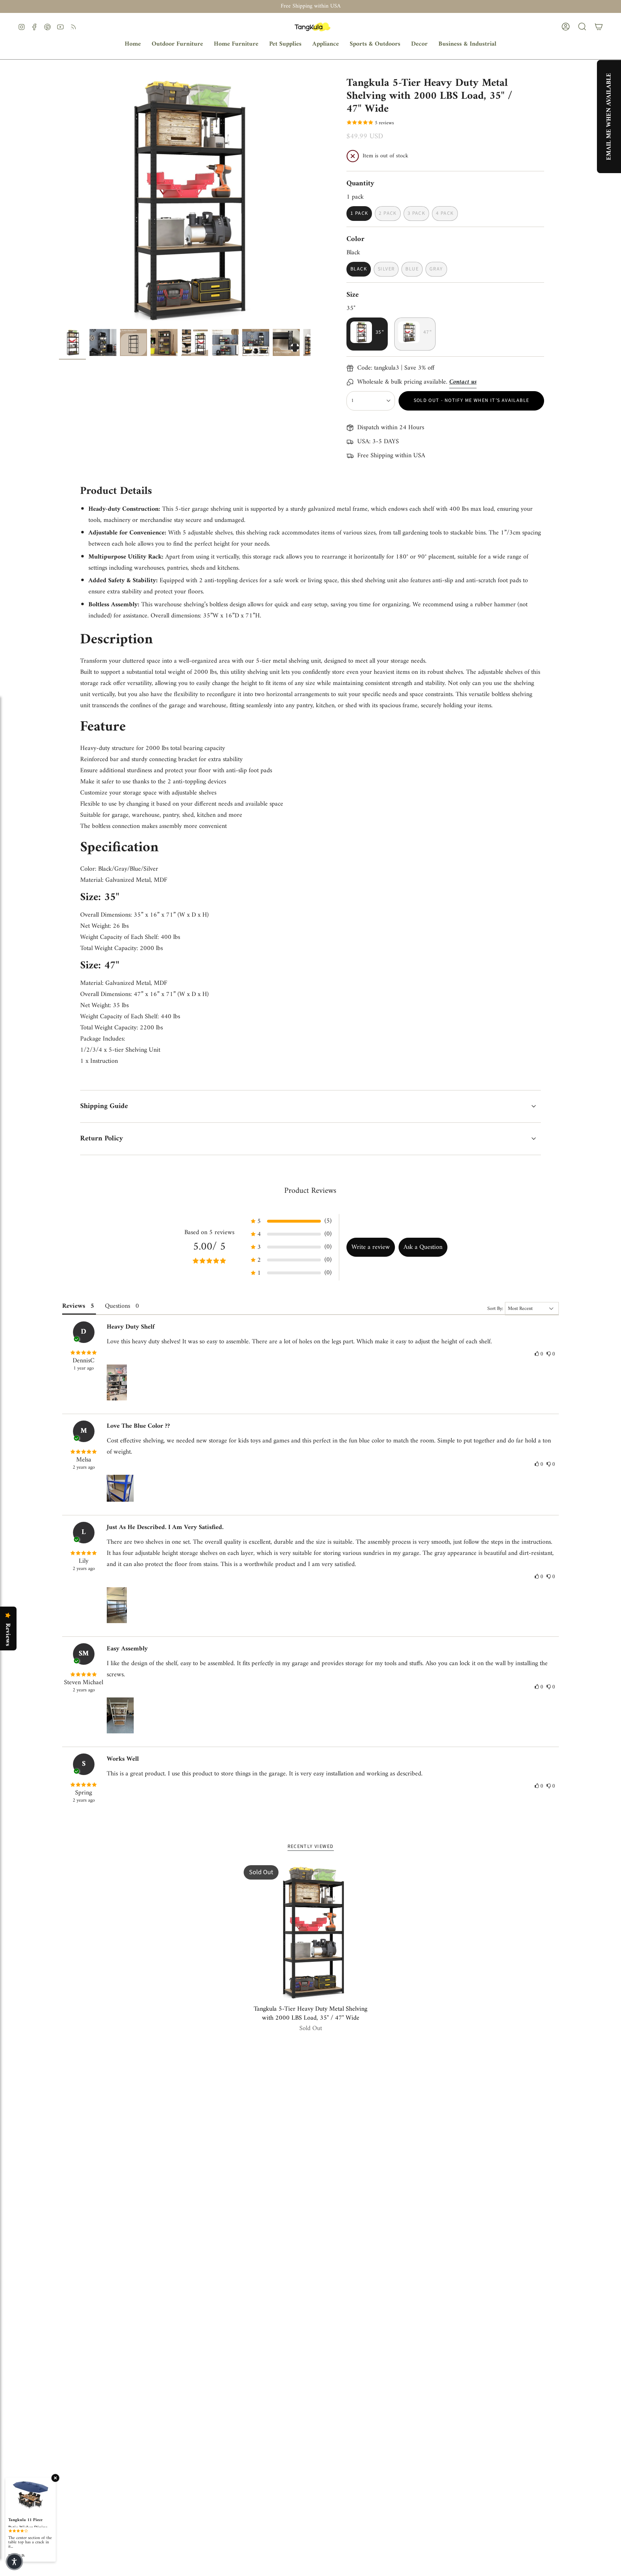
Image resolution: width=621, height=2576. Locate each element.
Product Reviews (310, 1191)
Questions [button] (118, 1306)
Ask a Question (423, 1247)
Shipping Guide (104, 1106)
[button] (177, 44)
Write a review (371, 1247)
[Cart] (599, 27)
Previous (59, 200)
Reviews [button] (74, 1306)
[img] (84, 1353)
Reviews (8, 1635)
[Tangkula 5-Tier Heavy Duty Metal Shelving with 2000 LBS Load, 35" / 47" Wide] (311, 1932)
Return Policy (102, 1139)
